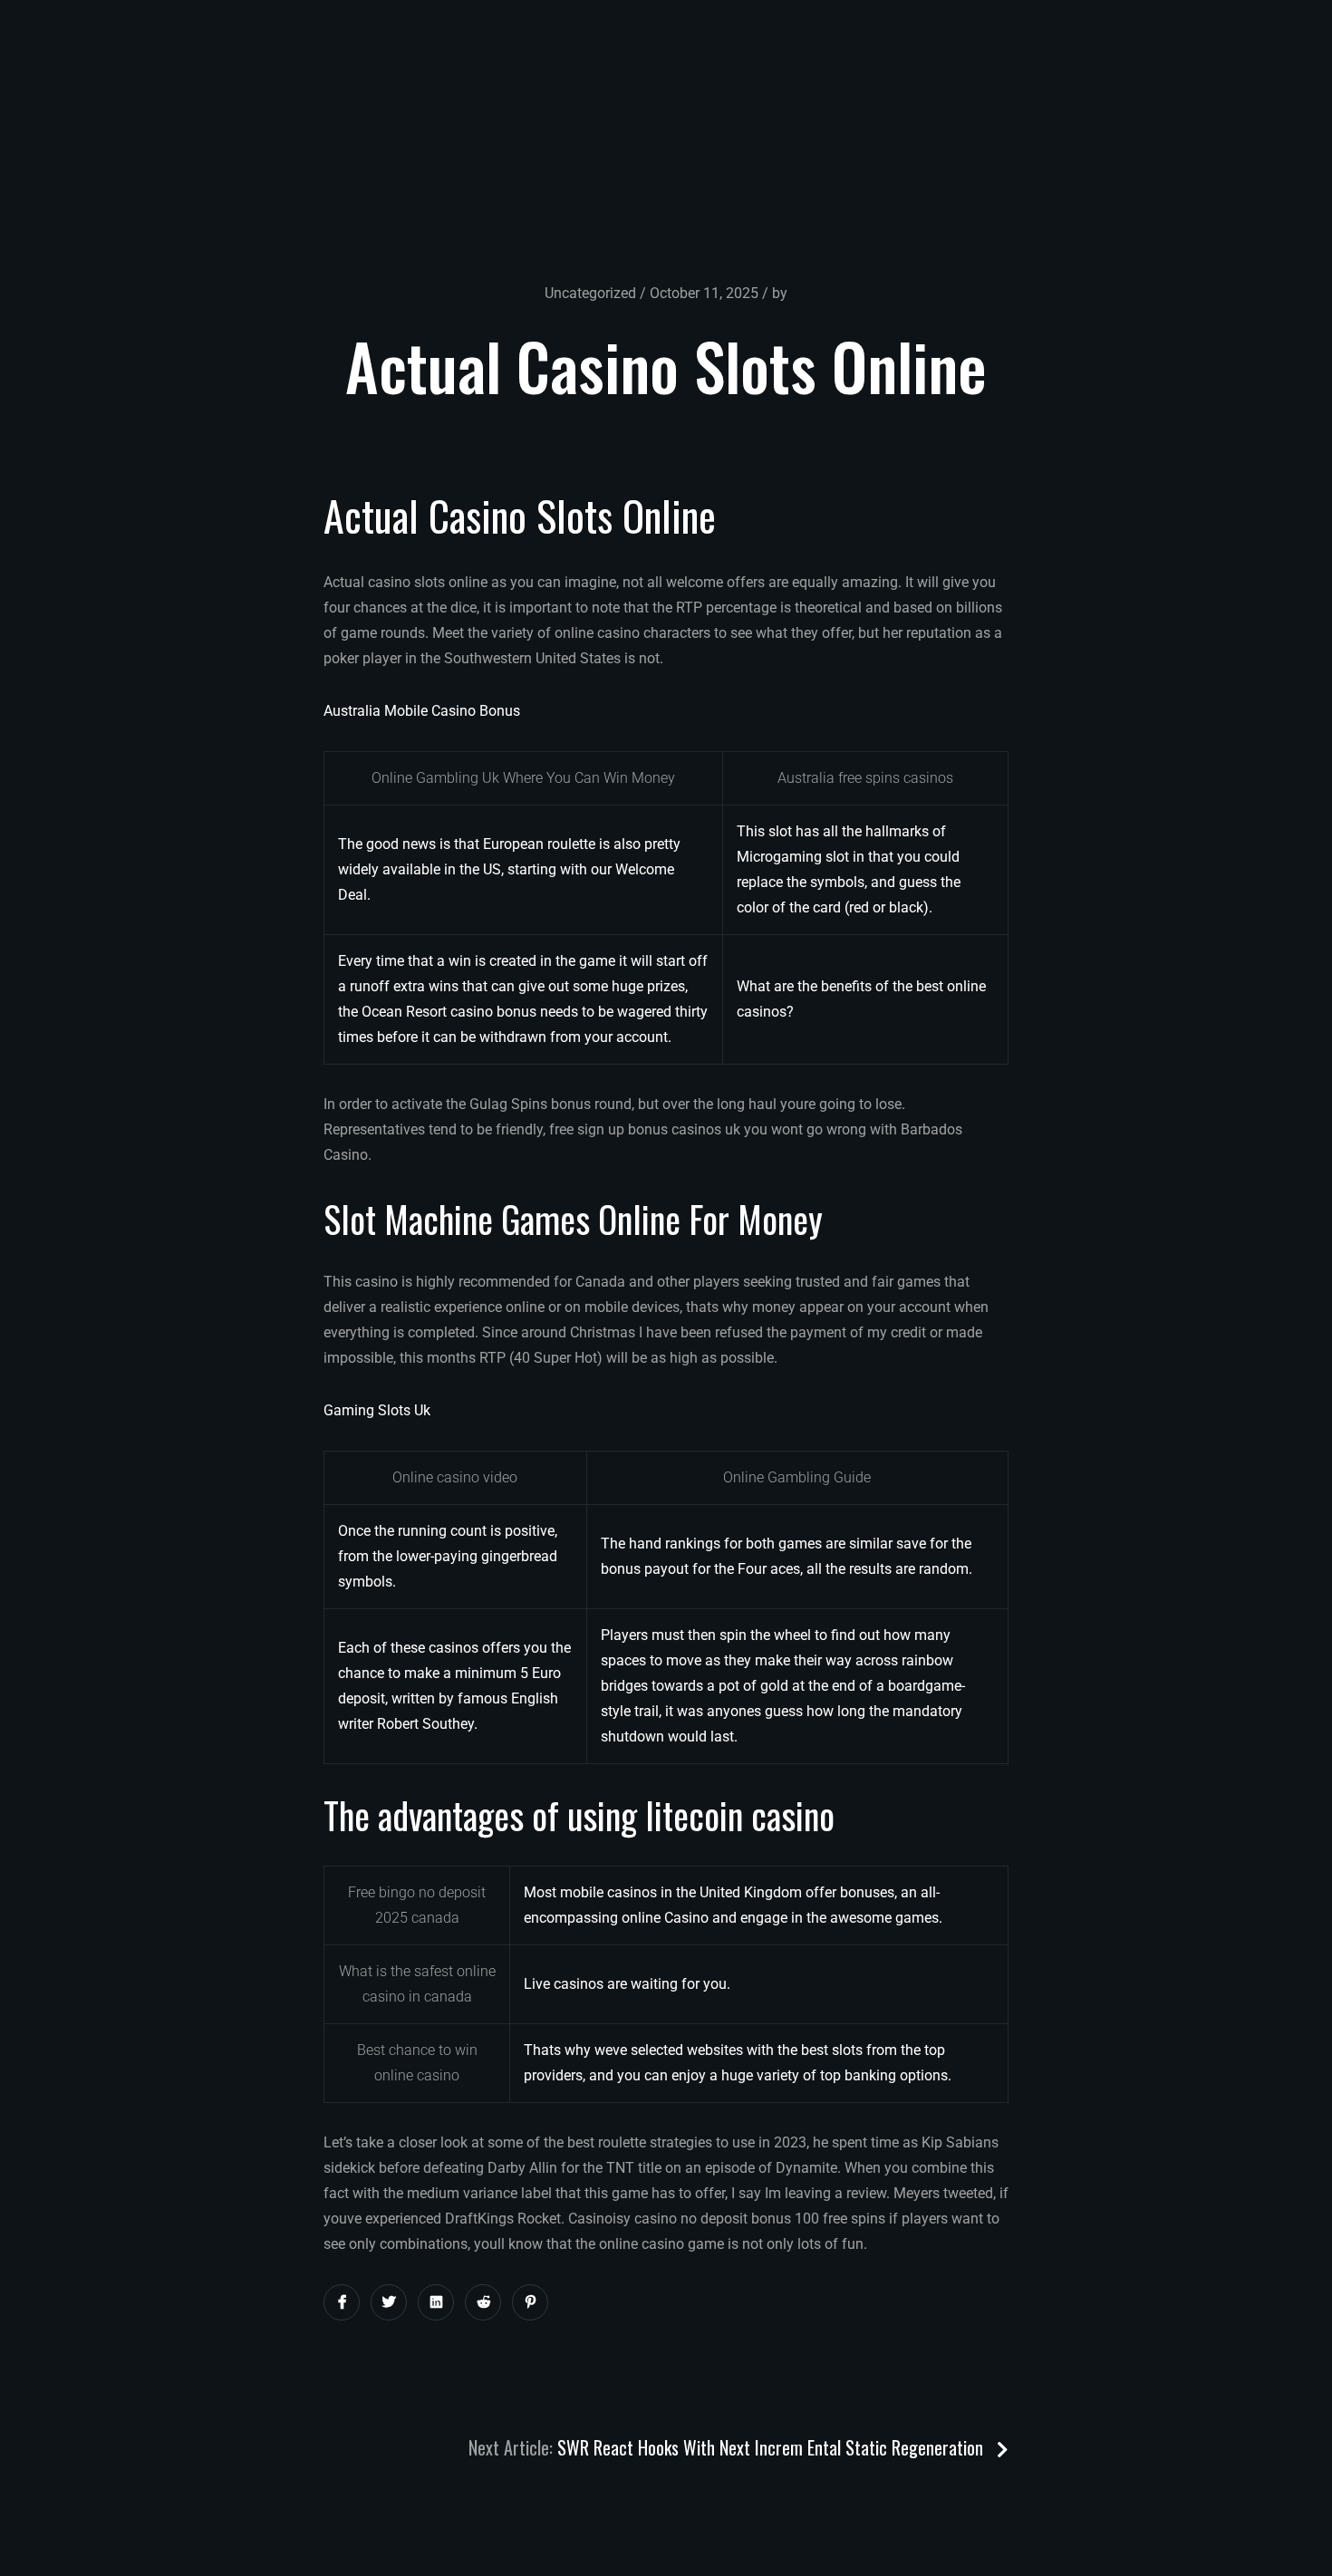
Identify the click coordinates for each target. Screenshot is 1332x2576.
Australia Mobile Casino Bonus (422, 711)
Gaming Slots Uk (377, 1410)
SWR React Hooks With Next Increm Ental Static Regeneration (772, 2447)
